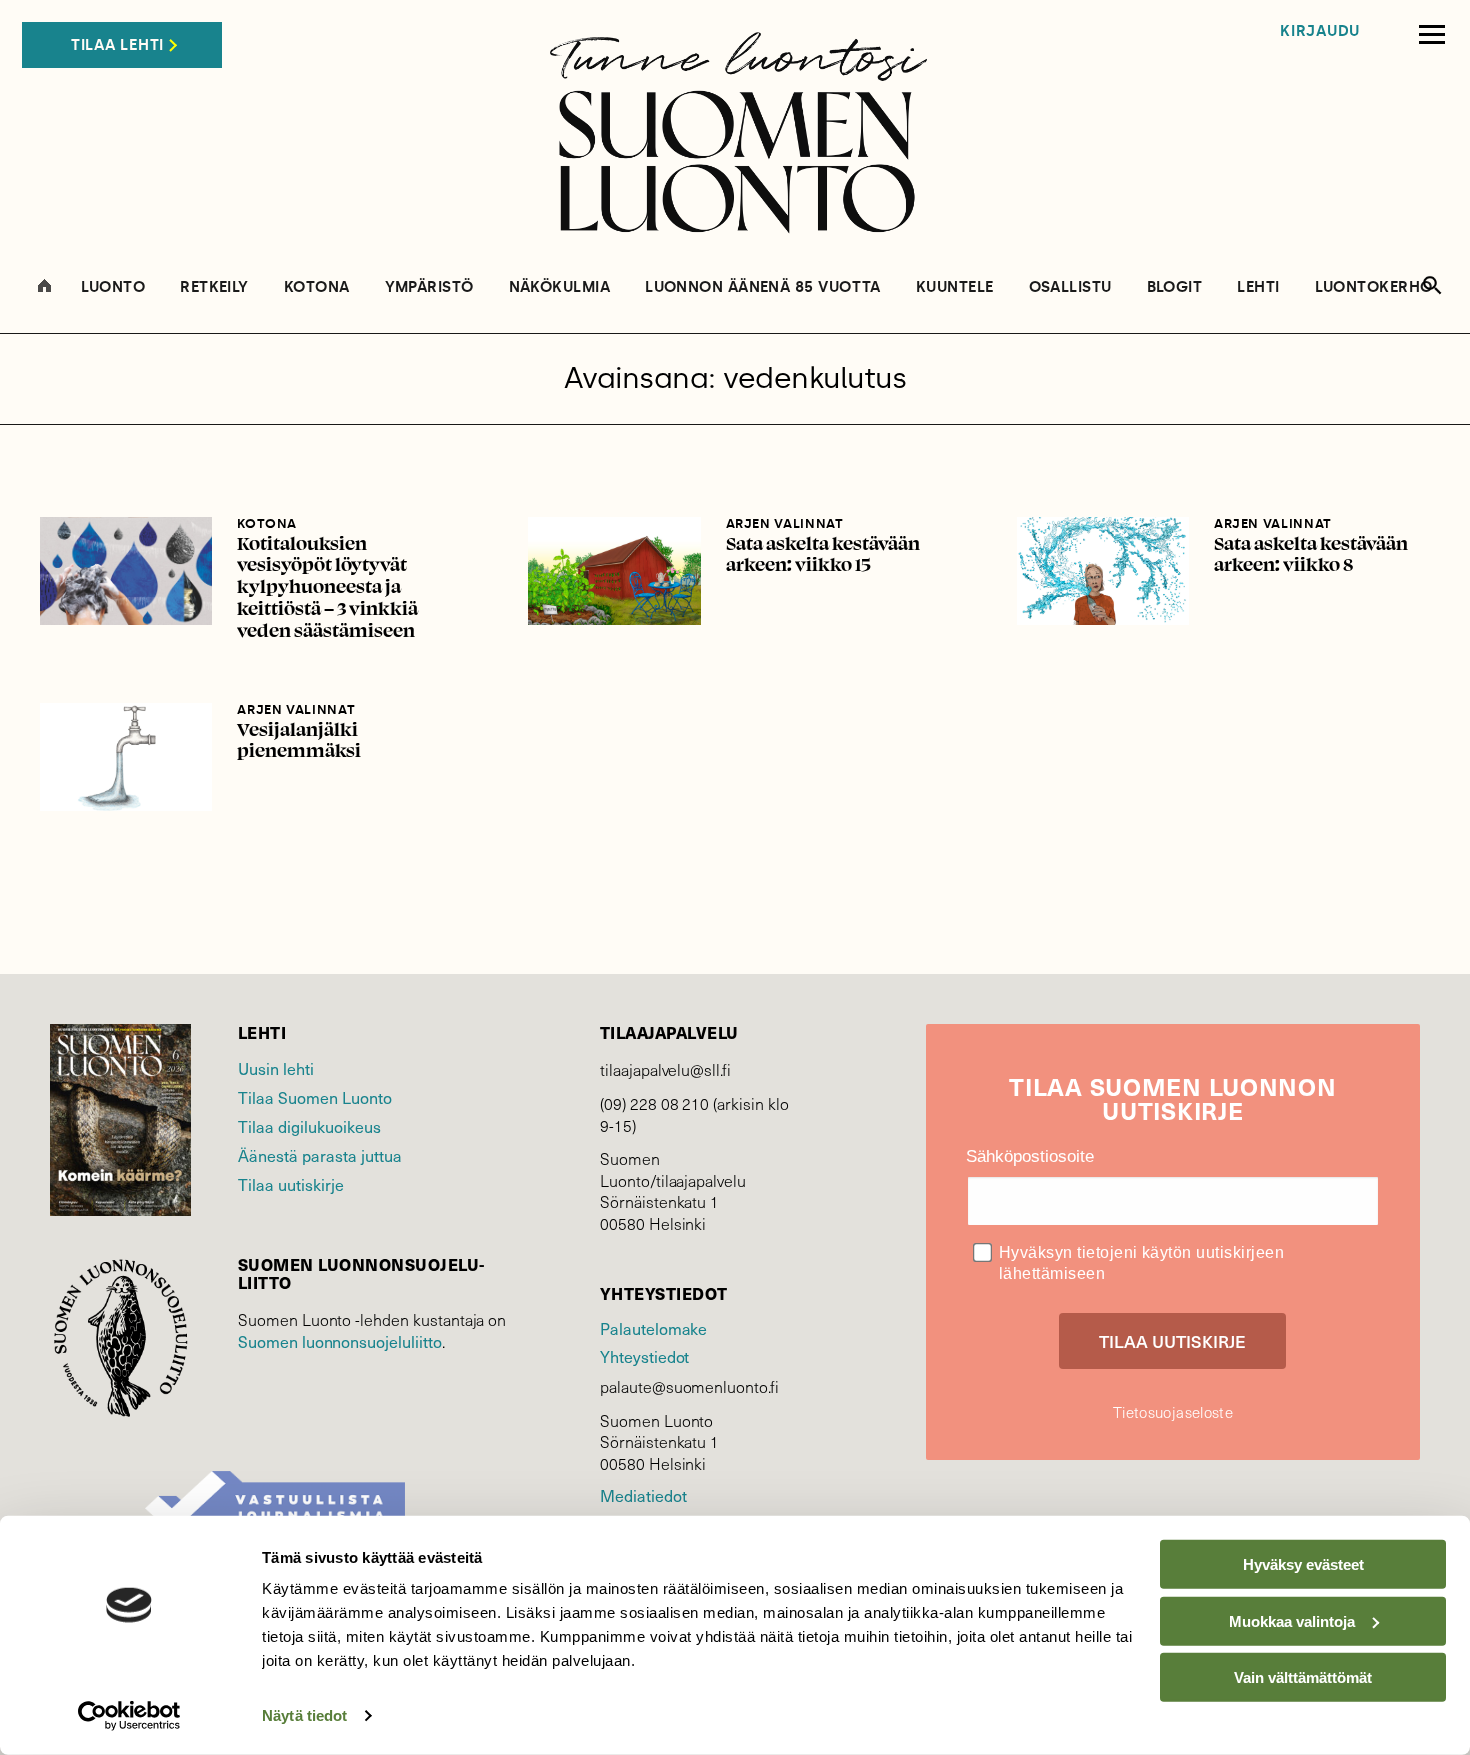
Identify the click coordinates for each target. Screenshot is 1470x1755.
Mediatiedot (643, 1495)
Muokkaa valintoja (1292, 1620)
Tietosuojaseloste (1173, 1412)
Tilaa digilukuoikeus (309, 1126)
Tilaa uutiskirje (291, 1184)
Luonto (113, 287)
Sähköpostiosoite (1030, 1156)
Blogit (1175, 287)
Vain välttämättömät (1303, 1677)
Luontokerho (1374, 287)
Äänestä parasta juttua (320, 1155)
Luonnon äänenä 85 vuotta (763, 287)
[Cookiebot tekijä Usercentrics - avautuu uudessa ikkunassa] (129, 1716)
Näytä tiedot (304, 1715)
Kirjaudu (1320, 31)
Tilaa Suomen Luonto (315, 1097)
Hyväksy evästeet (1303, 1564)
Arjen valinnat (785, 523)
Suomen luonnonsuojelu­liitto (340, 1341)
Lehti (1258, 287)
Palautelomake (653, 1328)
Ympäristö (429, 287)
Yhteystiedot (644, 1356)
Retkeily (214, 287)
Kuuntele (955, 287)
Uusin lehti (276, 1068)
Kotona (317, 287)
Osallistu (1070, 287)
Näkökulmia (560, 287)
